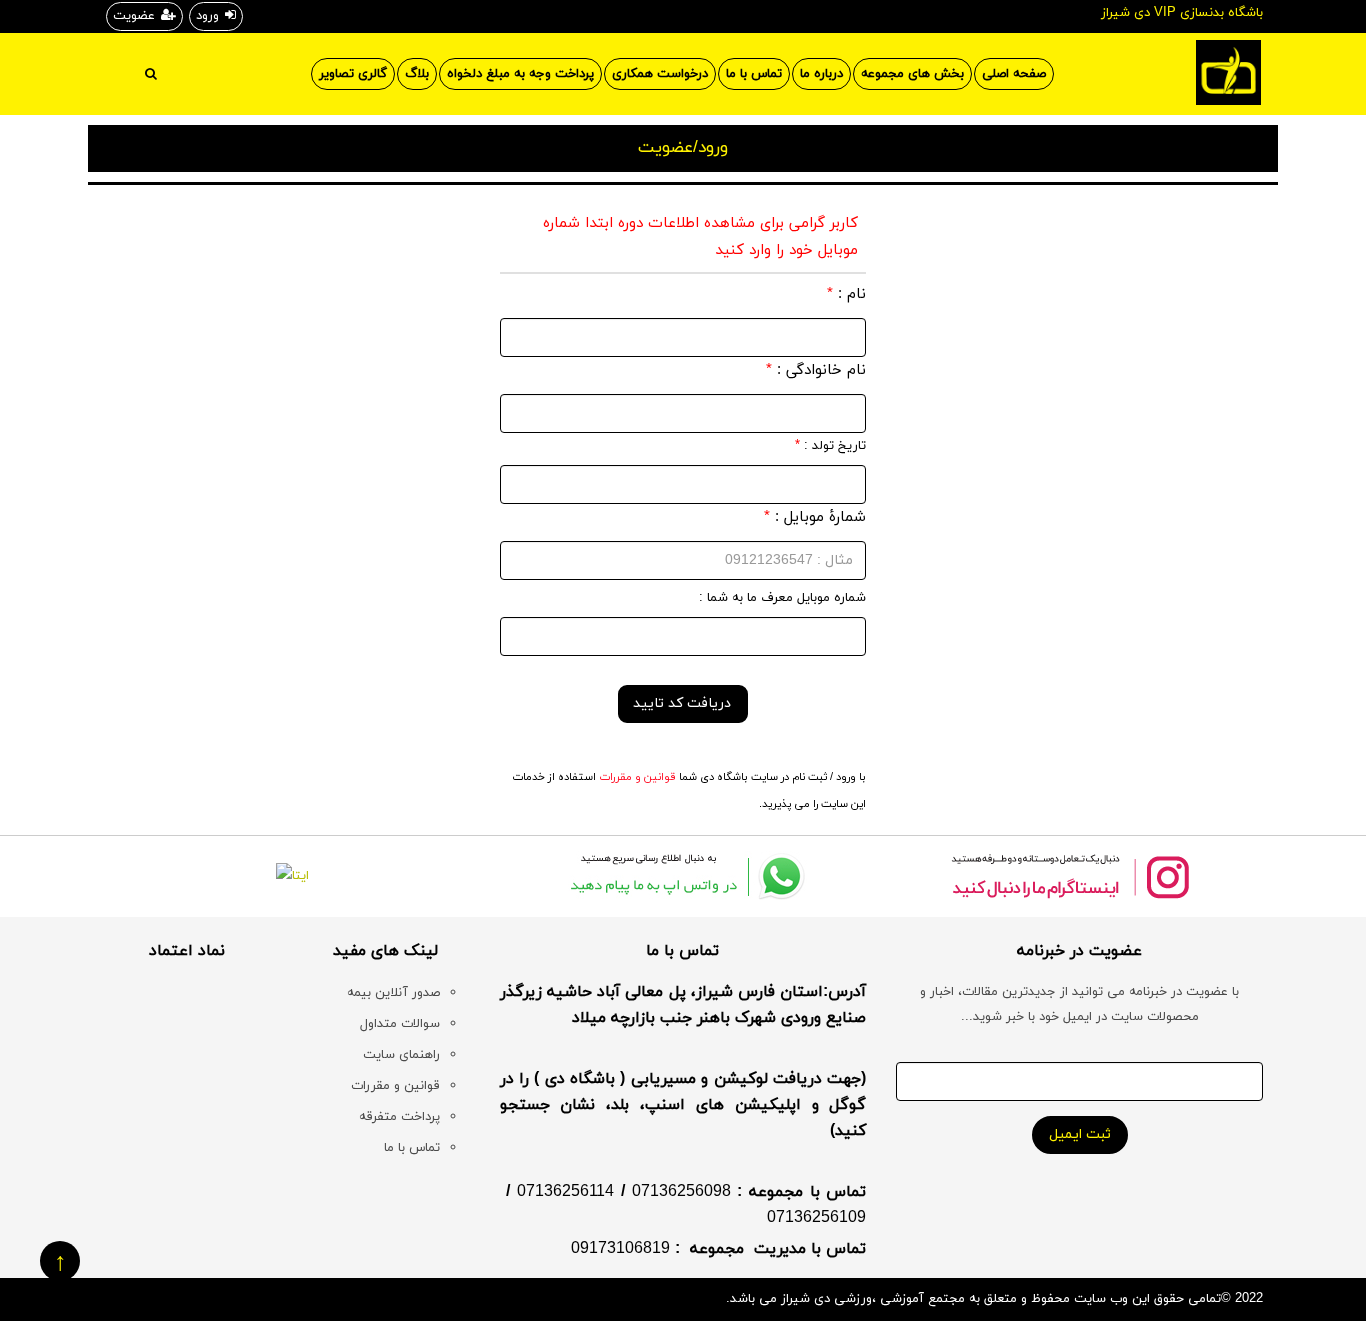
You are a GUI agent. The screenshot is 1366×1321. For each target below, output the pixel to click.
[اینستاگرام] (1069, 876)
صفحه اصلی (1014, 74)
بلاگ (417, 74)
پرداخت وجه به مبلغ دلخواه (520, 74)
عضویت (134, 16)
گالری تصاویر (353, 74)
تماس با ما (754, 74)
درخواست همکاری (660, 74)
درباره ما (821, 74)
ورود (207, 16)
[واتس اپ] (683, 876)
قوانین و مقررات (636, 777)
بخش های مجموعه (912, 74)
